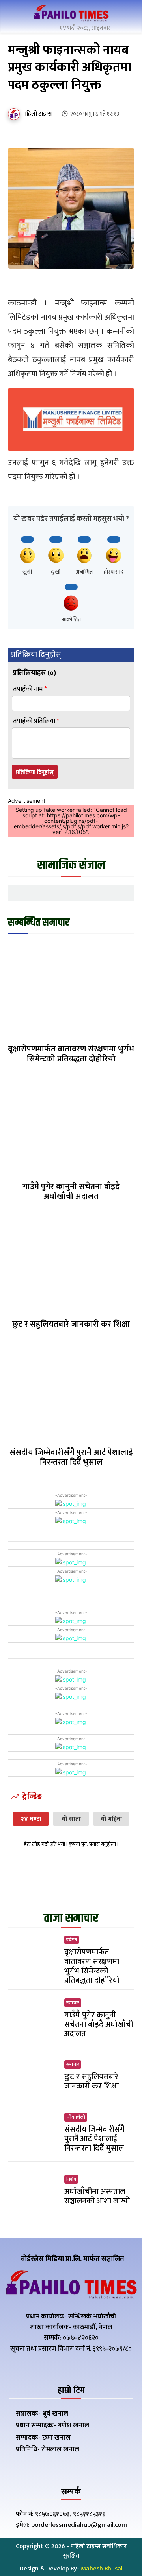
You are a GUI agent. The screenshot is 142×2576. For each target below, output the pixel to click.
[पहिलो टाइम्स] (15, 114)
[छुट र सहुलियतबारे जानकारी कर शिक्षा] (71, 1264)
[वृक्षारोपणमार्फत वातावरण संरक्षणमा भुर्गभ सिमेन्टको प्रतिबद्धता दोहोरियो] (71, 989)
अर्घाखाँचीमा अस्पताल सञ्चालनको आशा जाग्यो (97, 2196)
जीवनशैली (76, 2117)
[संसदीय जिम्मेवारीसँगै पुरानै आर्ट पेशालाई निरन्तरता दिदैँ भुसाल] (71, 1392)
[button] (126, 15)
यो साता (71, 1819)
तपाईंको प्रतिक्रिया (36, 721)
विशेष (71, 2179)
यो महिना (111, 1819)
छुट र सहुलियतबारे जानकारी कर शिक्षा (71, 1324)
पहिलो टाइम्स (38, 114)
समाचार (73, 2003)
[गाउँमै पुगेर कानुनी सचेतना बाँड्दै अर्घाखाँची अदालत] (71, 1126)
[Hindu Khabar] (71, 14)
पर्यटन (72, 1940)
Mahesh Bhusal (102, 2569)
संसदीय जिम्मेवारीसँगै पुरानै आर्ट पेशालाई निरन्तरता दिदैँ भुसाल (71, 1457)
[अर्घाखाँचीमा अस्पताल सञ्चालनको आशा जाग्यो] (33, 2190)
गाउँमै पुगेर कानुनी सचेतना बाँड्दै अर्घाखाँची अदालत (71, 1191)
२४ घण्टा (31, 1819)
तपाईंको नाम (30, 689)
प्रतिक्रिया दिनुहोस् (35, 772)
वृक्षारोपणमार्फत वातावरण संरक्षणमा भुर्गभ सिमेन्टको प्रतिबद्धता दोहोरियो (71, 1054)
